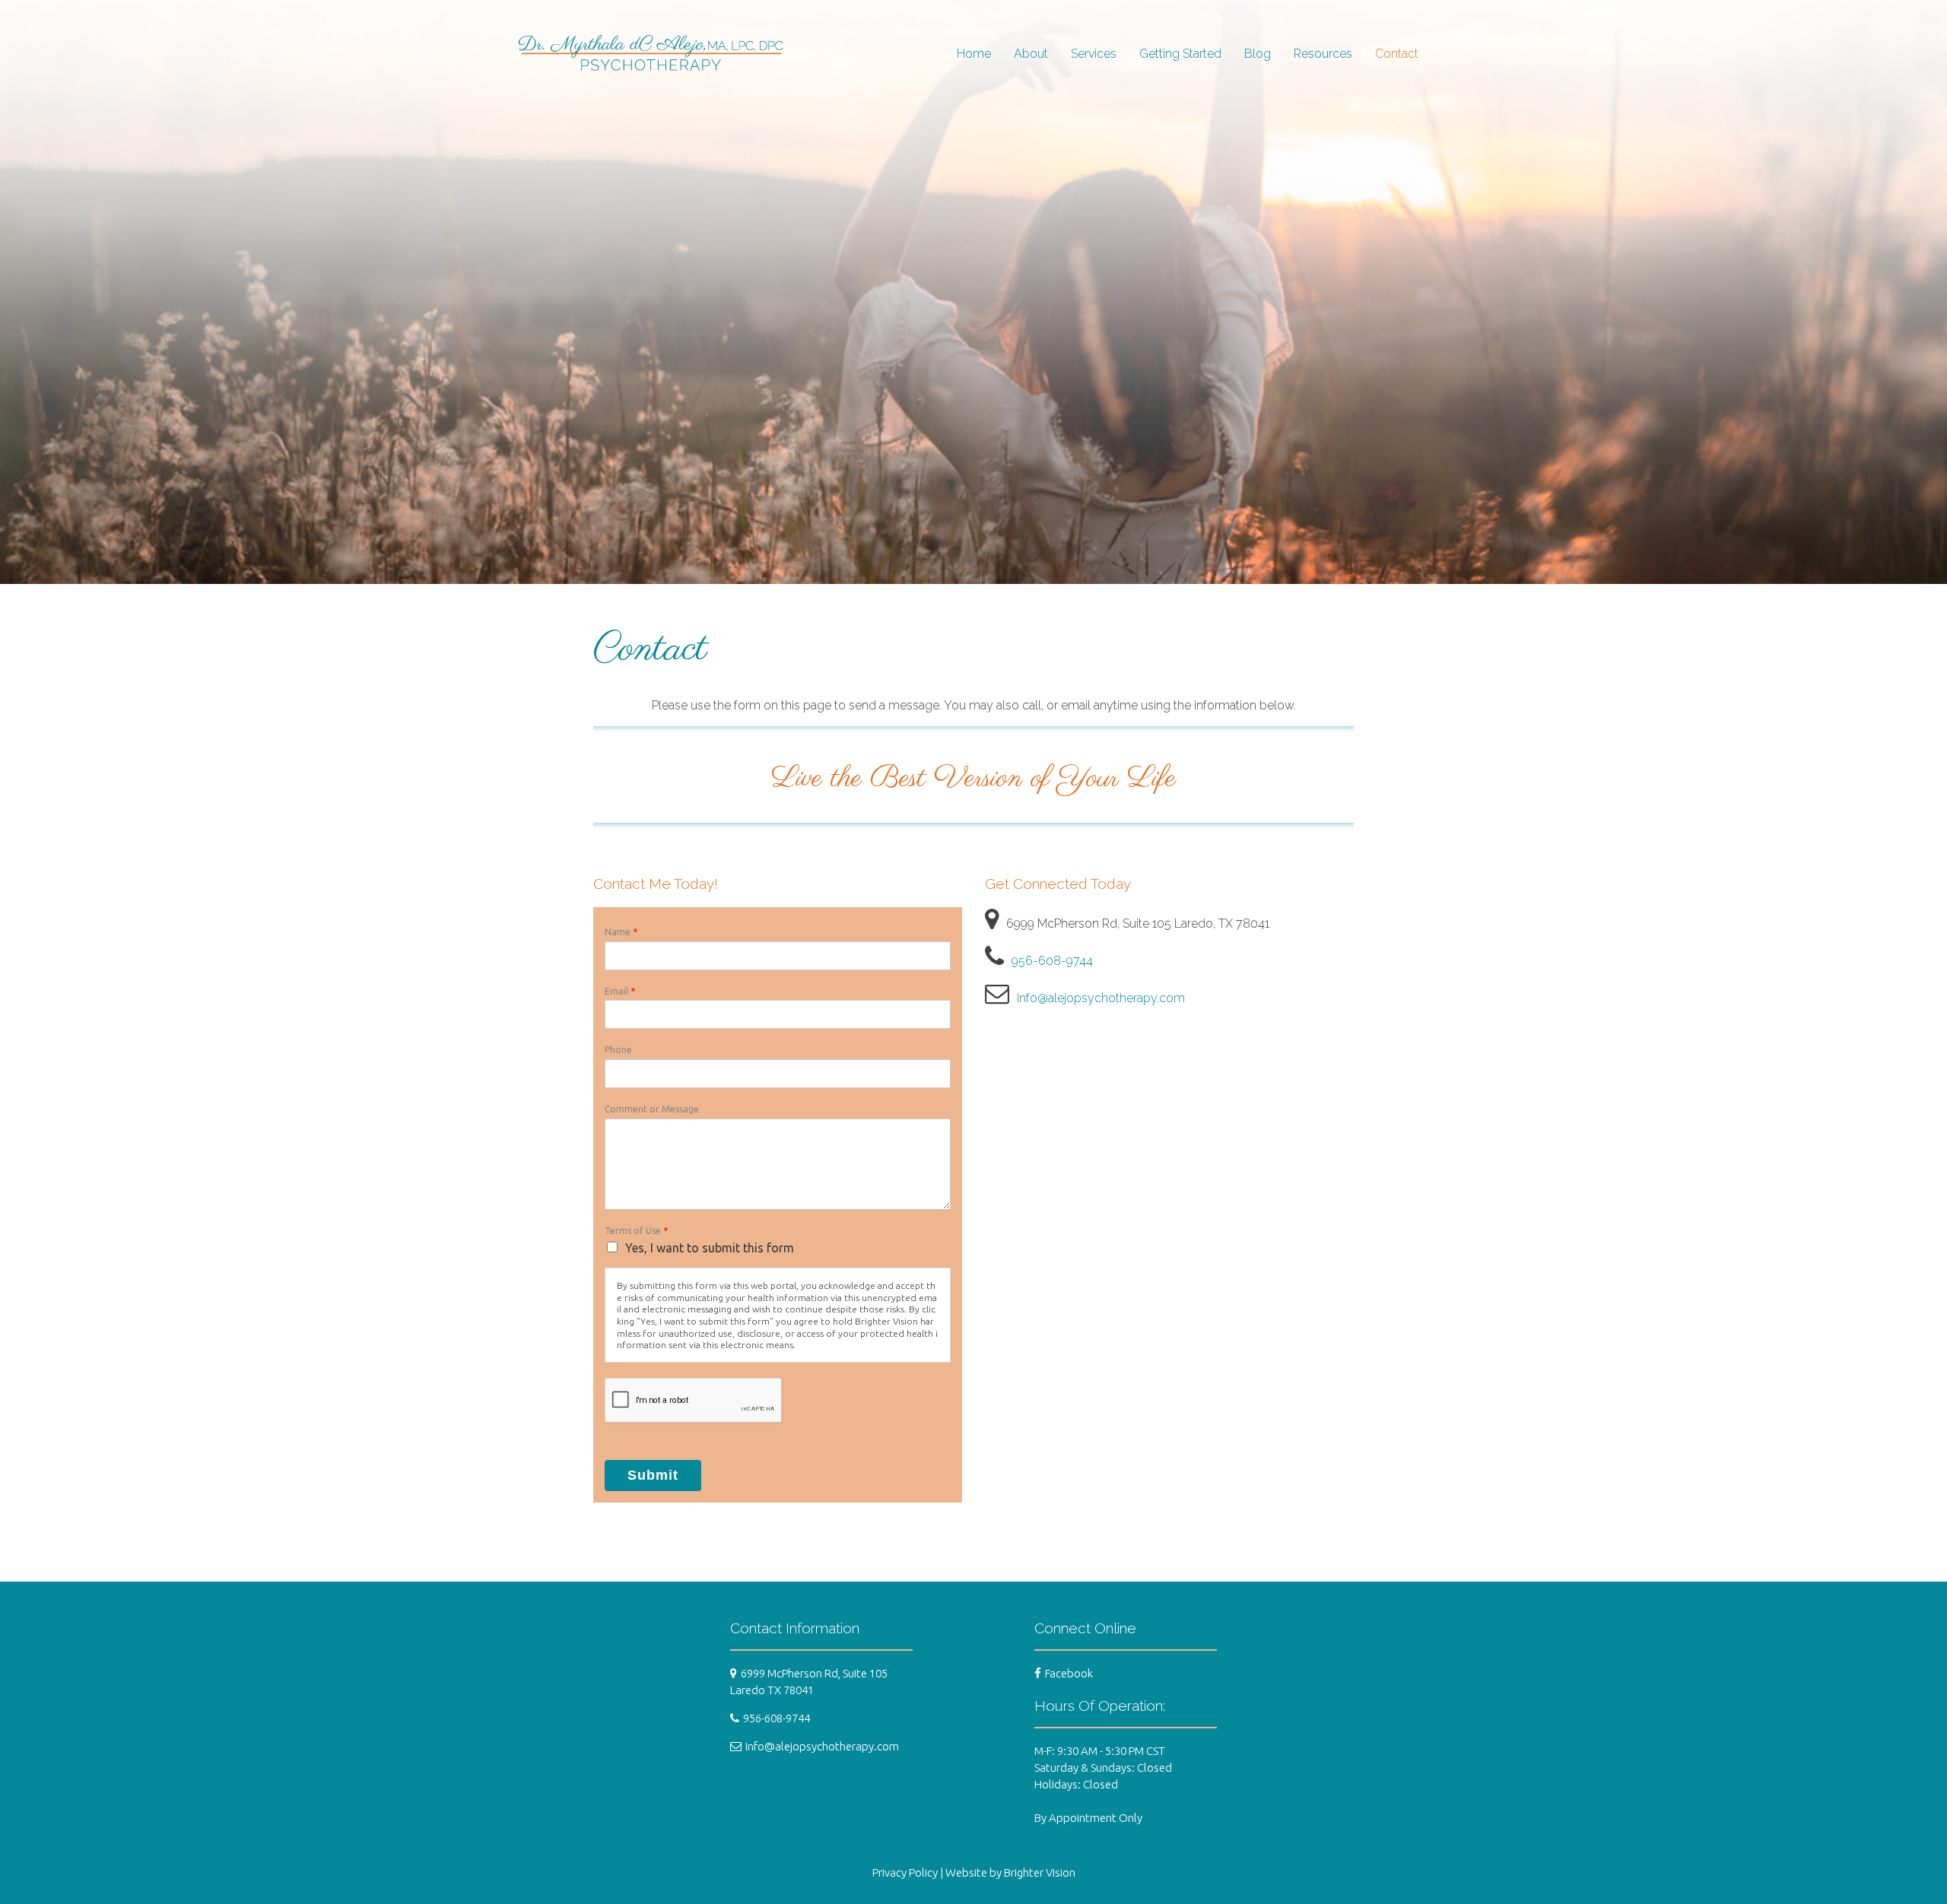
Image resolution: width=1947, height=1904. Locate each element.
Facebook (1069, 1673)
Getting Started (1180, 54)
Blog (1258, 54)
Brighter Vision (1040, 1872)
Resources (1323, 54)
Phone (618, 1050)
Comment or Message (652, 1109)
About (1031, 54)
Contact (1397, 54)
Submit (653, 1475)
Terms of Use (636, 1231)
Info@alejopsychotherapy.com (1101, 998)
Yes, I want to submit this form (710, 1248)
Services (1094, 54)
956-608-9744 (1052, 961)
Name (621, 932)
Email (620, 991)
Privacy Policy (905, 1872)
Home (974, 54)
